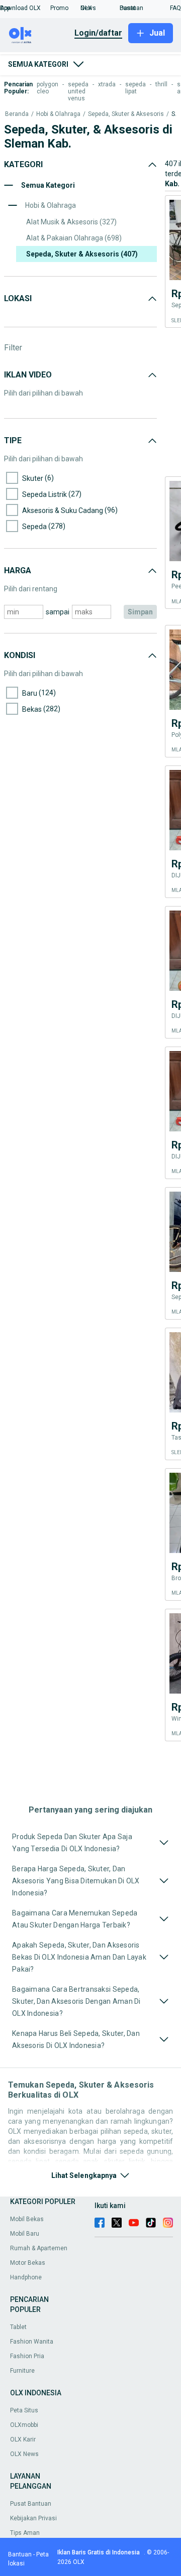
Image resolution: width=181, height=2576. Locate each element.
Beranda (17, 114)
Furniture (22, 2371)
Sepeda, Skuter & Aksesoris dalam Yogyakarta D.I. (174, 114)
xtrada (107, 84)
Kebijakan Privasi (33, 2518)
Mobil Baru (25, 2234)
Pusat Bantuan (31, 2504)
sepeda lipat (135, 88)
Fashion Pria (27, 2356)
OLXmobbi (24, 2425)
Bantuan (20, 2554)
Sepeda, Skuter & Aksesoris (126, 114)
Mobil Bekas (27, 2219)
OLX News (24, 2454)
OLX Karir (23, 2439)
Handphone (26, 2277)
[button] (25, 8)
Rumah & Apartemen (39, 2248)
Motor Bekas (28, 2263)
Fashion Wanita (32, 2342)
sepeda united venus (78, 91)
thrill (161, 84)
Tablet (18, 2327)
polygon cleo (48, 88)
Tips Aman (25, 2533)
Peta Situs (24, 2410)
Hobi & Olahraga (58, 114)
